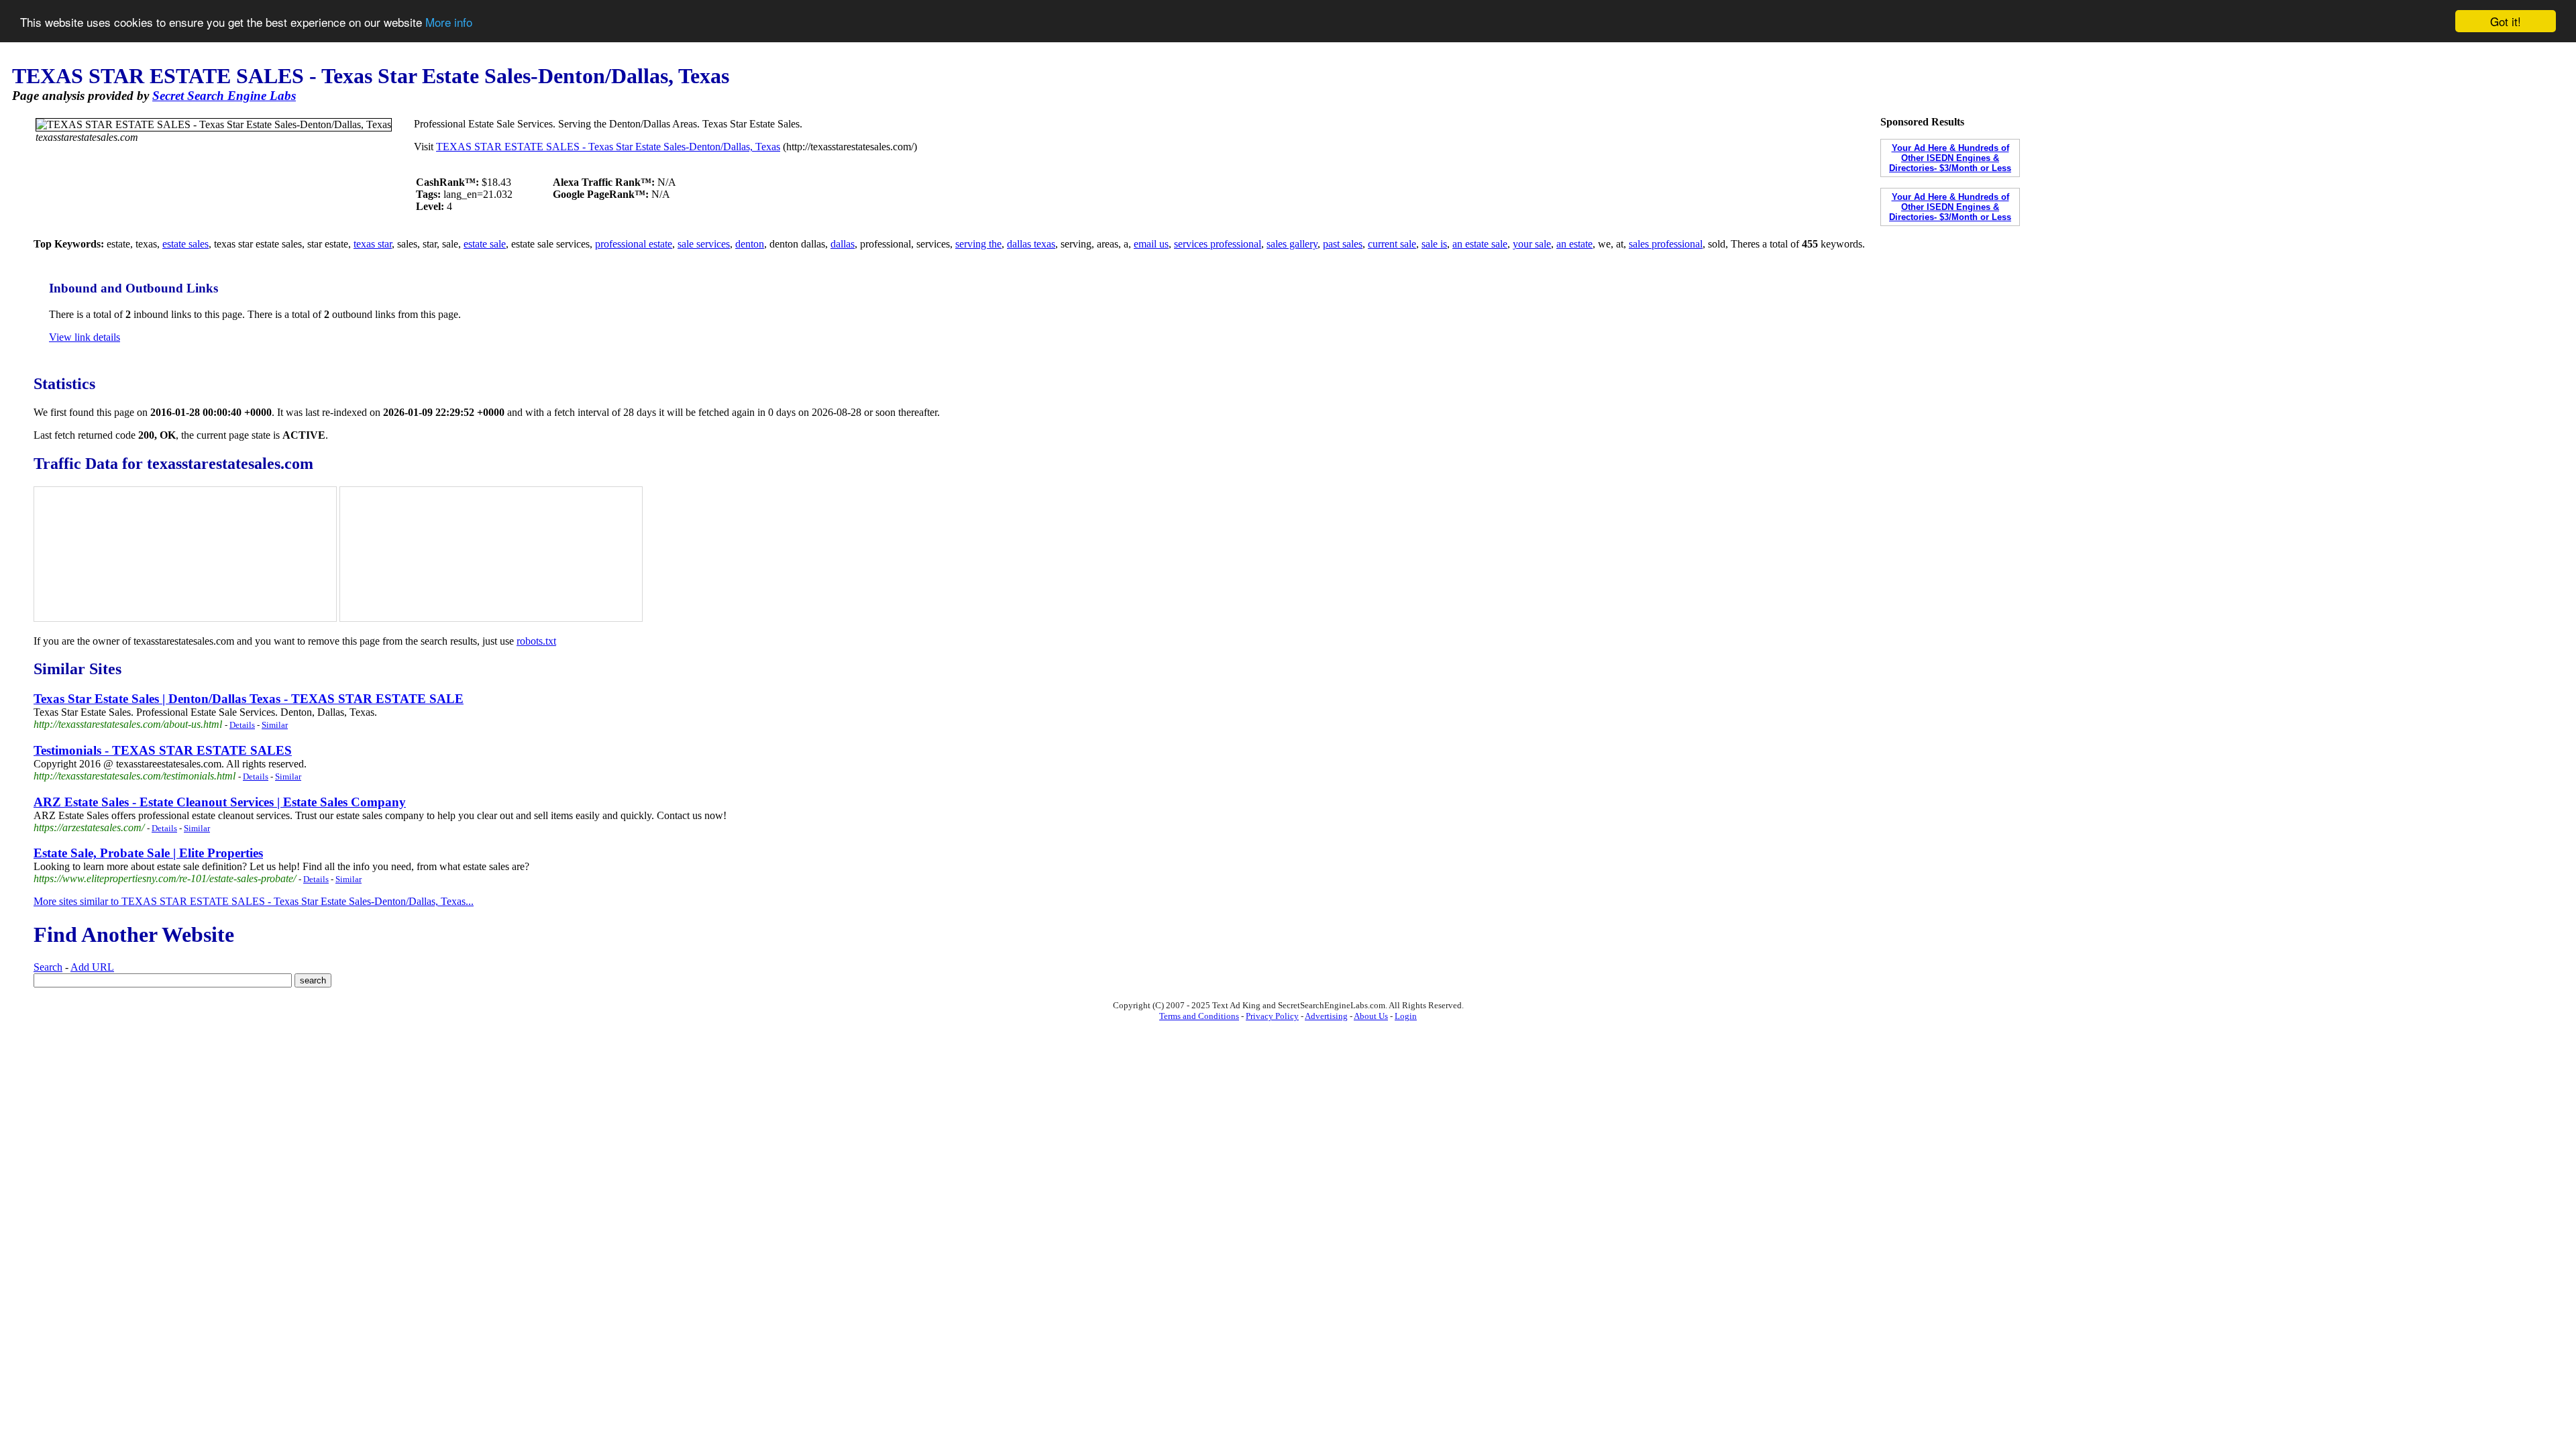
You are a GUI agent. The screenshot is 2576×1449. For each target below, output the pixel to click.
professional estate (634, 244)
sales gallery (1292, 244)
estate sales (185, 244)
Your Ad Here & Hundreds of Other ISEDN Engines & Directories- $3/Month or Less (1950, 158)
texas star (373, 244)
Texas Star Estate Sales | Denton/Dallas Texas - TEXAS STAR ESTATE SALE (249, 699)
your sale (1532, 244)
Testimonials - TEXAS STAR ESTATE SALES (163, 750)
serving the (978, 244)
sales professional (1666, 244)
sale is (1434, 244)
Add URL (92, 967)
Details (242, 725)
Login (1406, 1016)
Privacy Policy (1272, 1016)
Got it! (2506, 21)
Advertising (1326, 1016)
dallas (843, 244)
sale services (704, 244)
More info (449, 22)
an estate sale (1480, 244)
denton (750, 244)
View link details (85, 337)
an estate (1574, 244)
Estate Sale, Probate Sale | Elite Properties (148, 853)
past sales (1343, 244)
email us (1151, 244)
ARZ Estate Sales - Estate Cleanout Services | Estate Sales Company (220, 802)
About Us (1371, 1016)
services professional (1218, 244)
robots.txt (536, 641)
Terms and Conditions (1199, 1016)
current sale (1392, 244)
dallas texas (1031, 244)
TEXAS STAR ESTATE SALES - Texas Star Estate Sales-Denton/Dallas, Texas (608, 147)
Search (48, 967)
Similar (275, 725)
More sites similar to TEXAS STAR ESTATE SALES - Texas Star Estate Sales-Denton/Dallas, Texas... (254, 901)
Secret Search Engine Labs (224, 96)
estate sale (485, 244)
